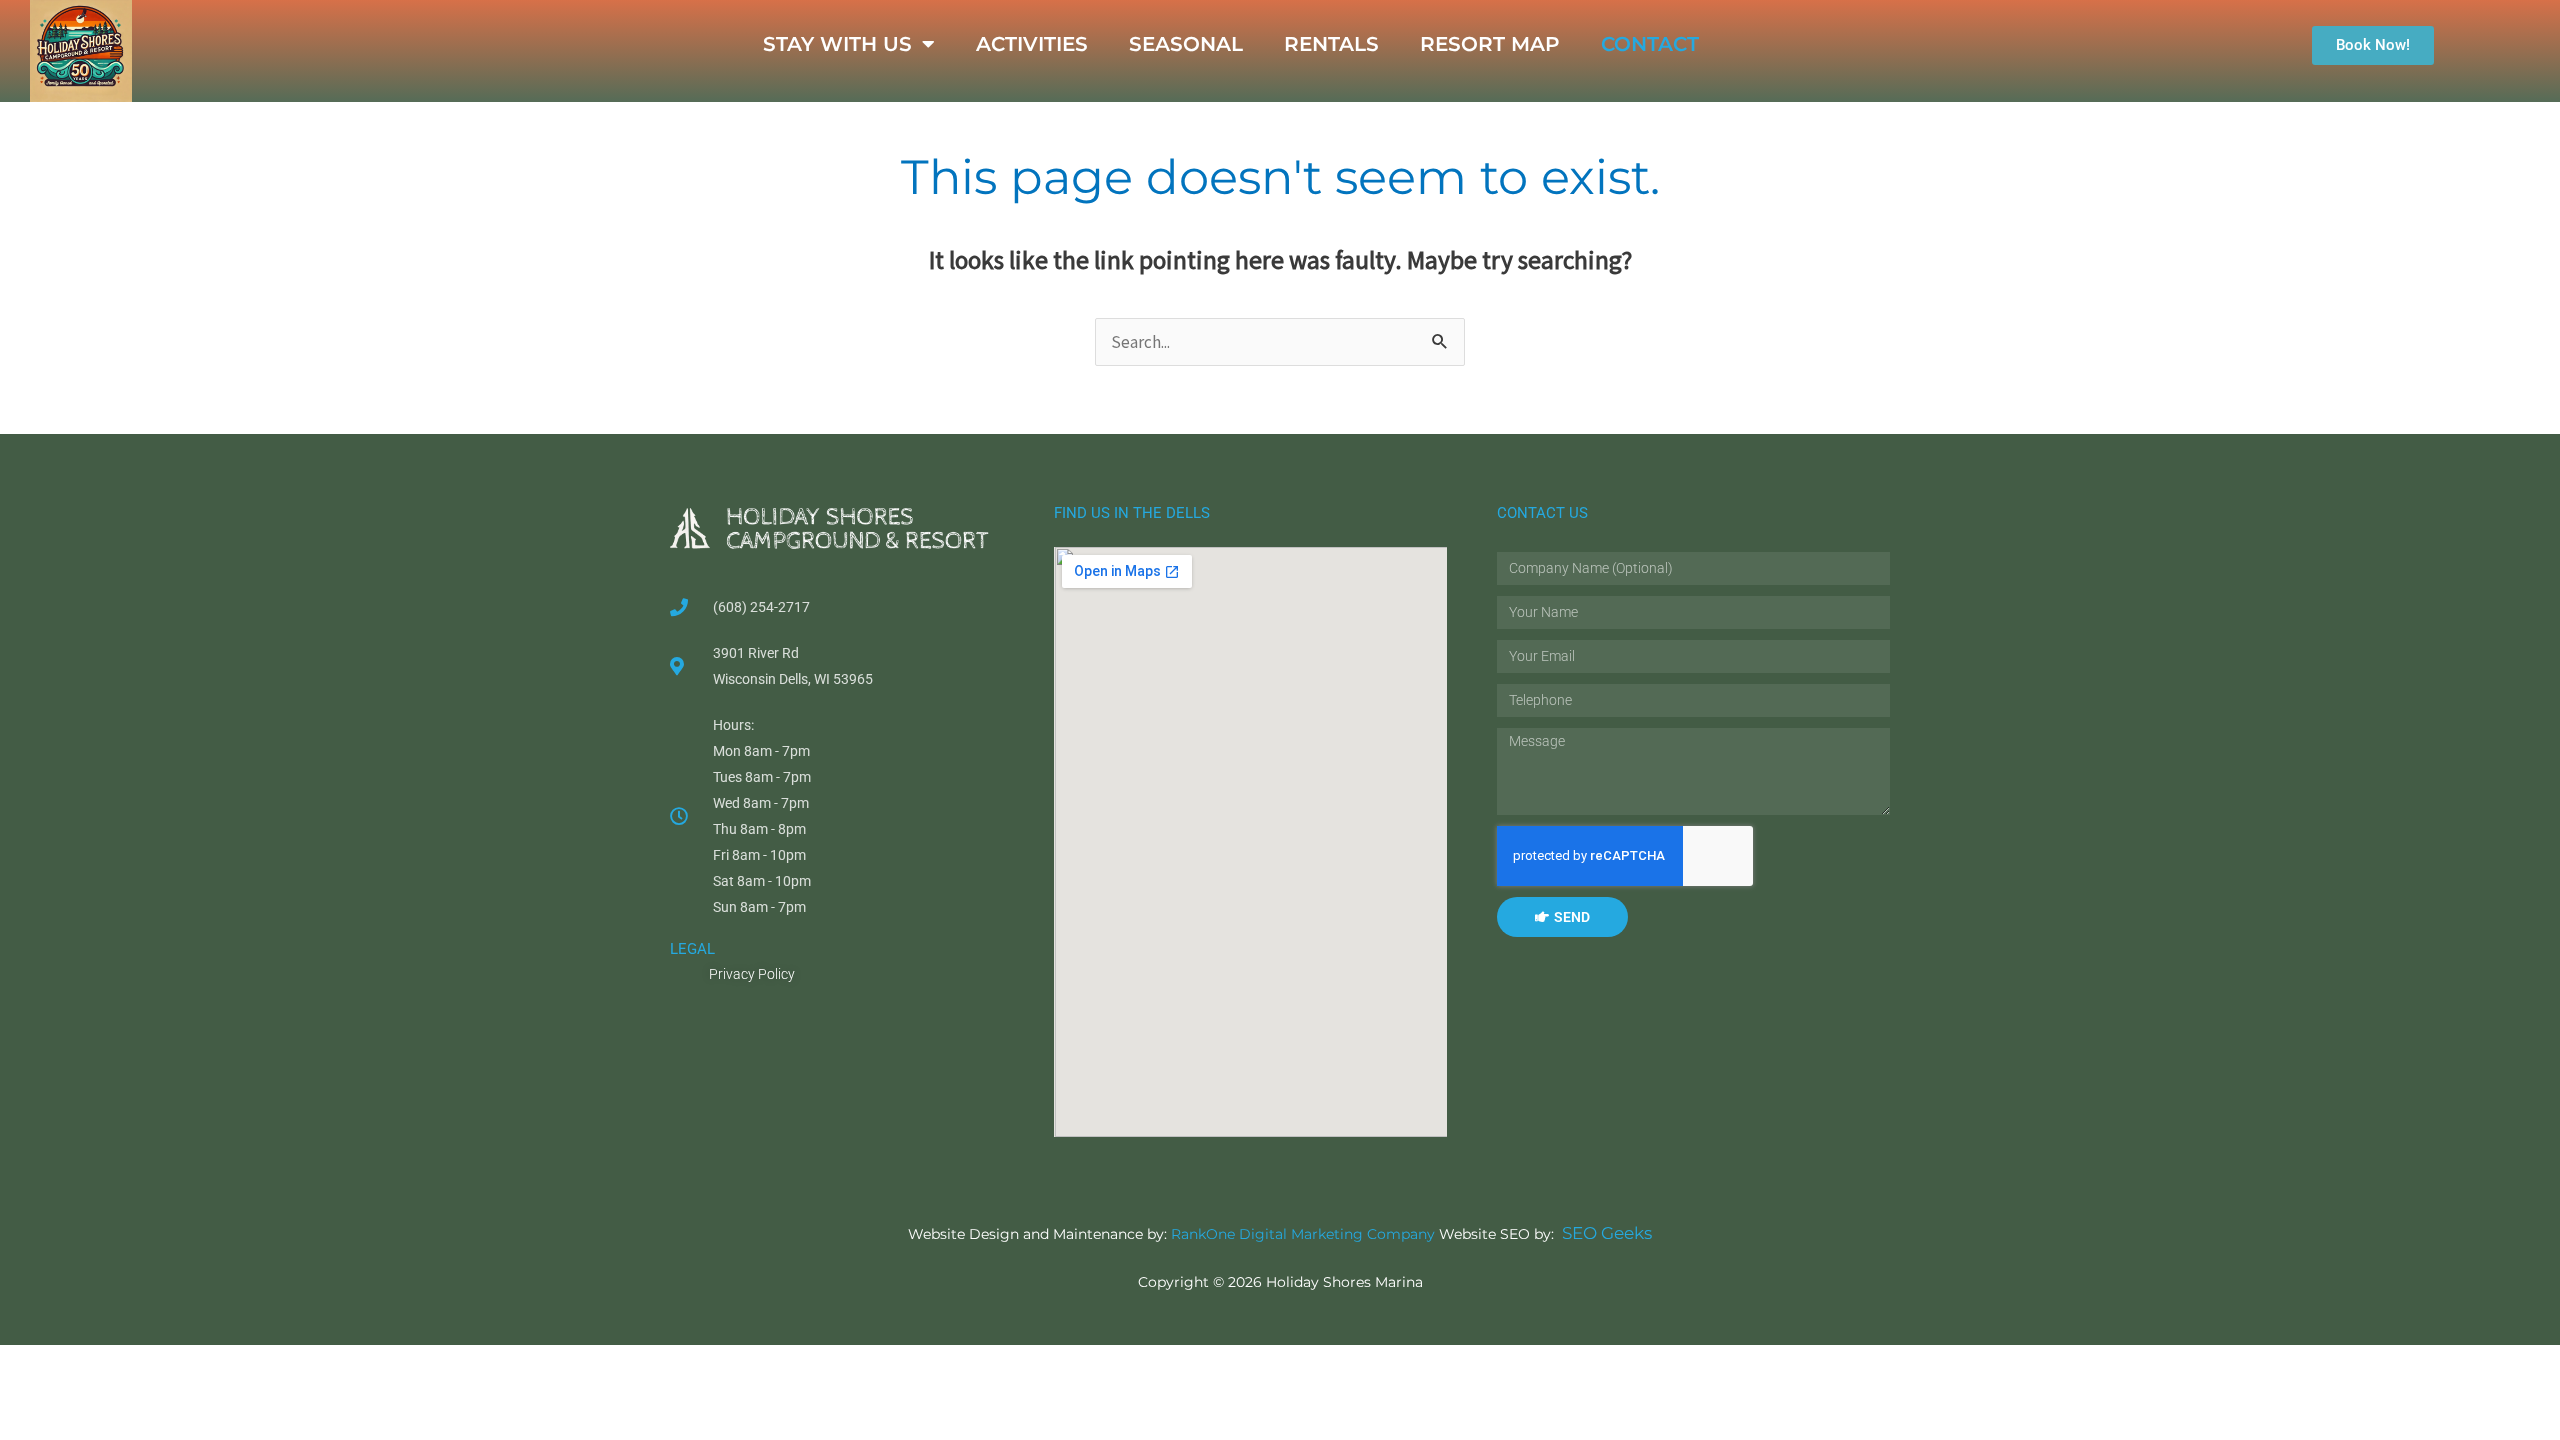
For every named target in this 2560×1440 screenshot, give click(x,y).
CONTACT (1650, 44)
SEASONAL (1186, 44)
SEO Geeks (1607, 1233)
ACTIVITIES (1032, 44)
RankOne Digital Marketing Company (1303, 1234)
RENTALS (1331, 44)
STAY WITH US (837, 44)
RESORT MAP (1490, 44)
